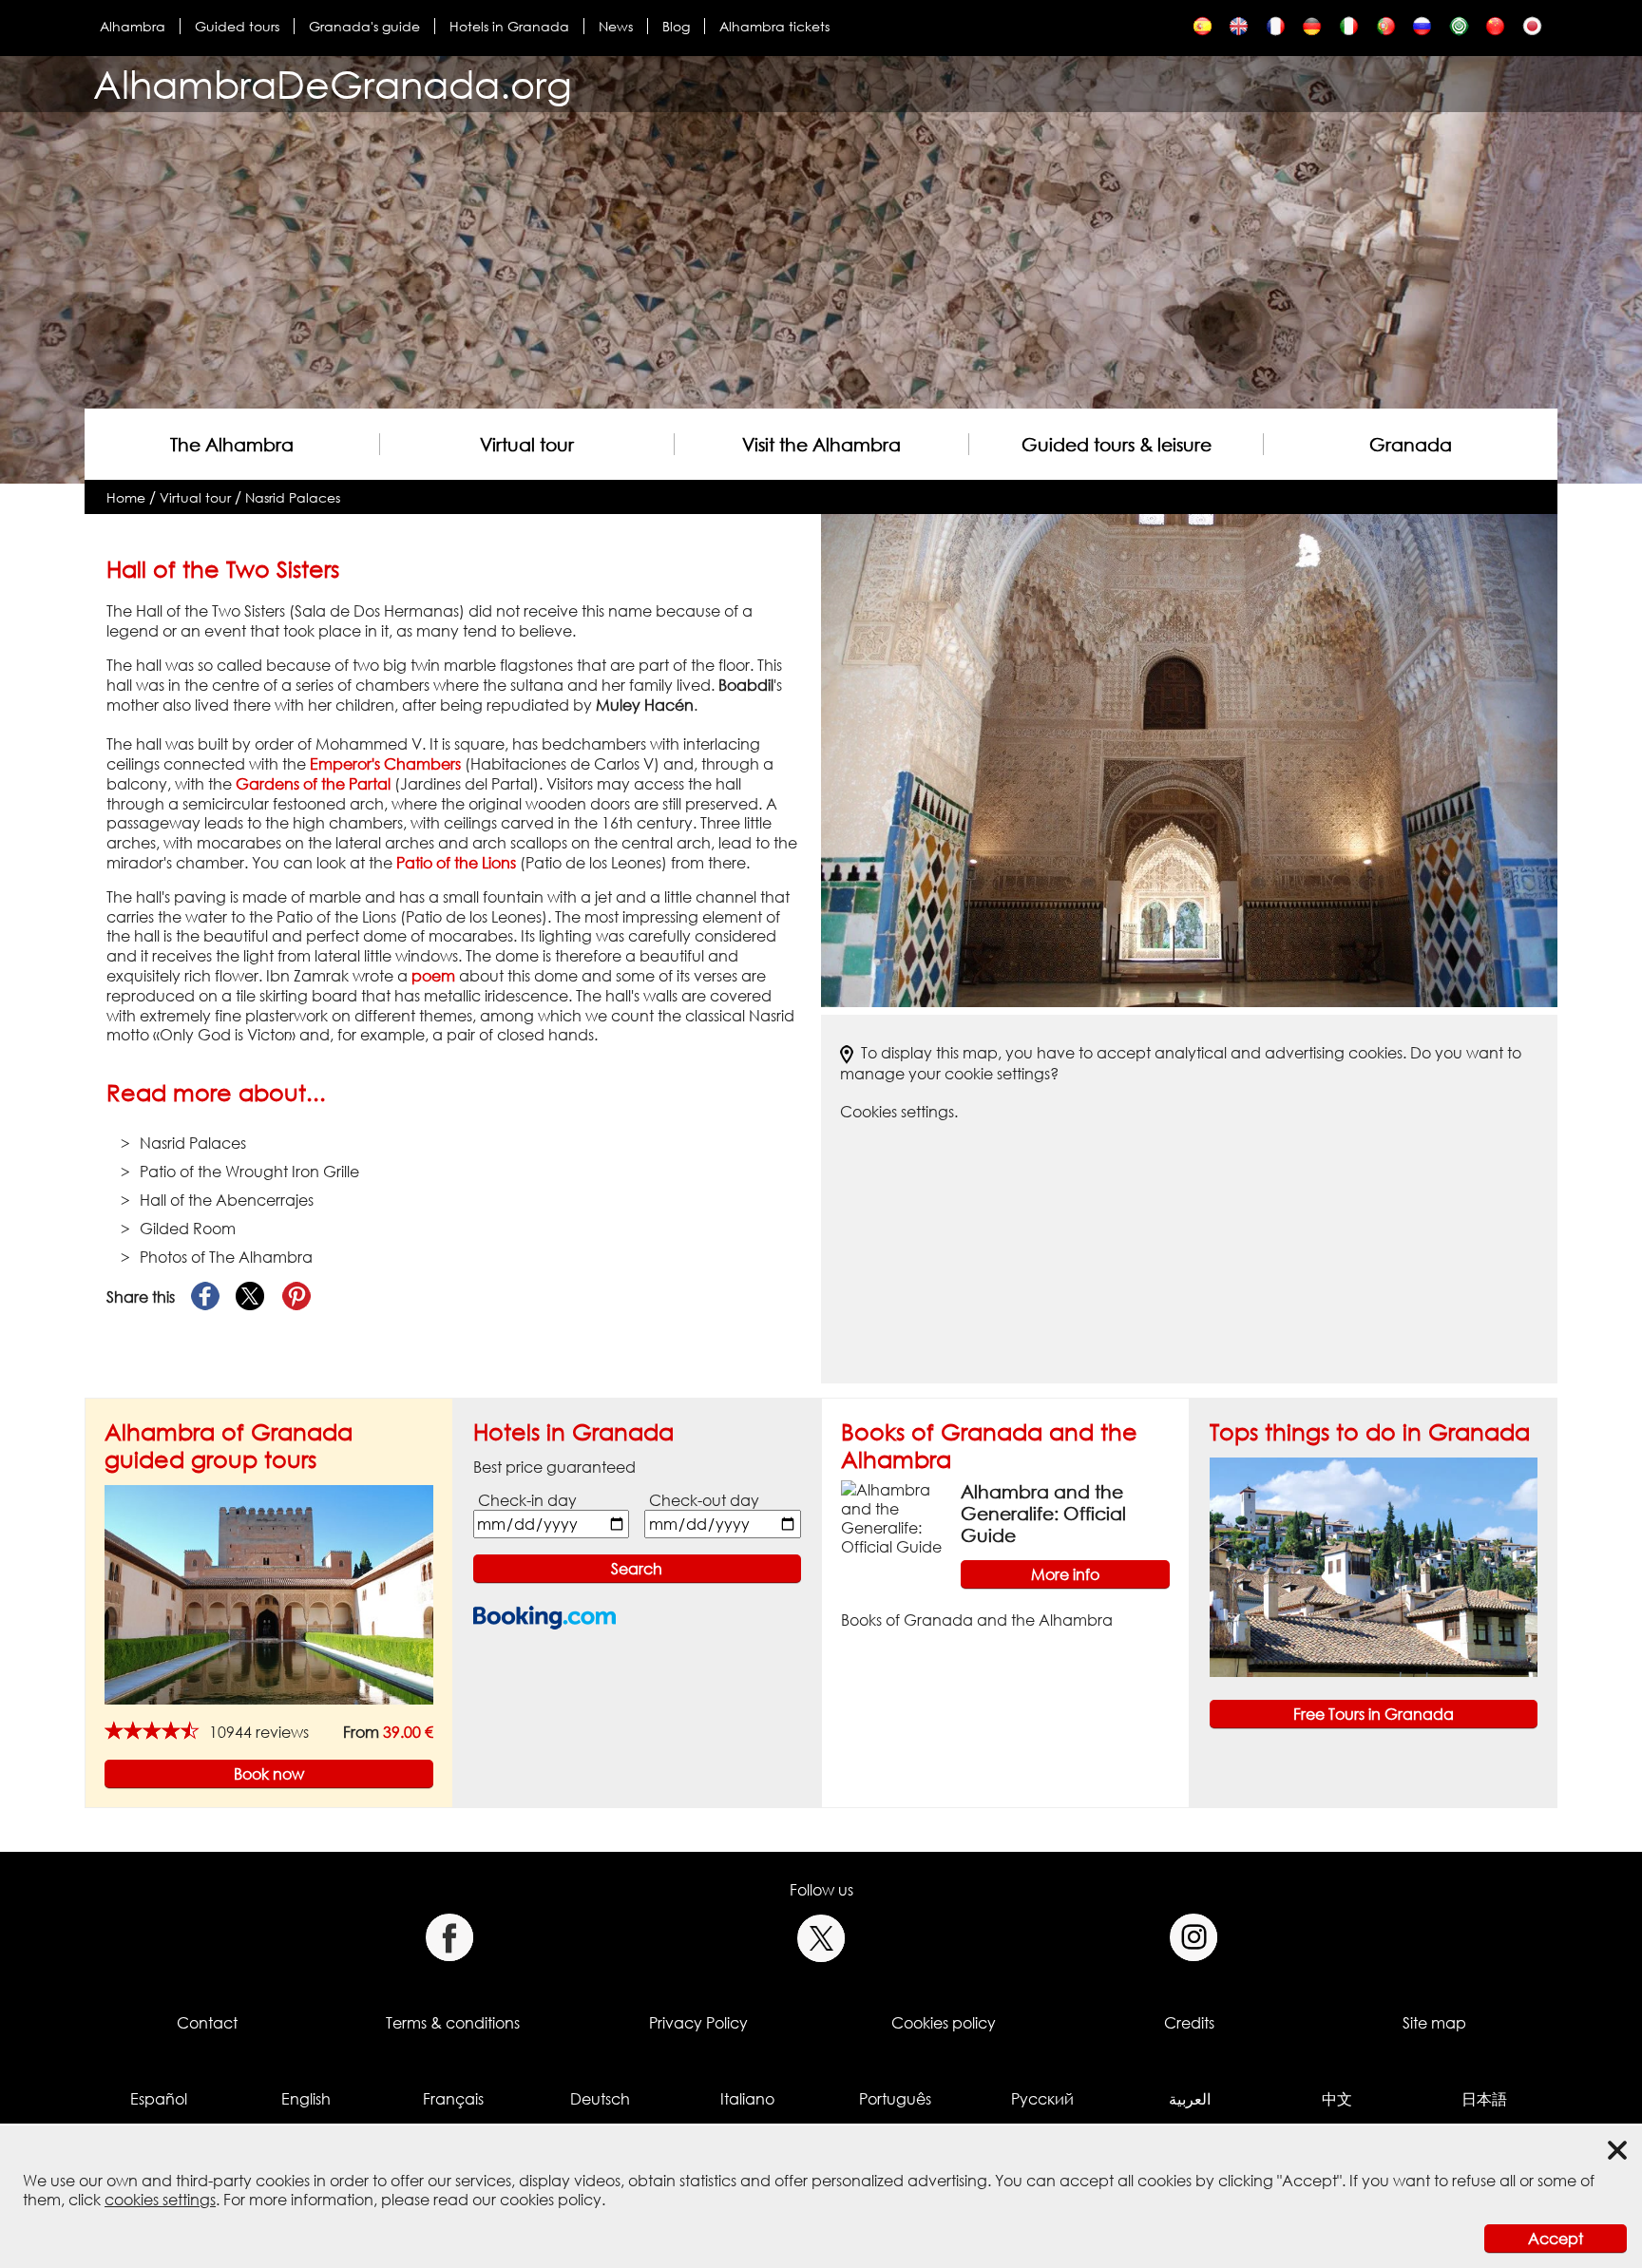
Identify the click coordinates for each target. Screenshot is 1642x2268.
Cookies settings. (899, 1112)
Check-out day (704, 1500)
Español (159, 2099)
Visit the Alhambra (821, 444)
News (616, 26)
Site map (1434, 2023)
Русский (1042, 2099)
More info (1065, 1574)
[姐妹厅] (1495, 31)
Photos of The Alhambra (226, 1257)
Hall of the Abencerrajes (227, 1200)
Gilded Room (188, 1229)
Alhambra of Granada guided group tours (229, 1445)
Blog (676, 26)
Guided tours (237, 26)
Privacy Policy (698, 2023)
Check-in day (527, 1500)
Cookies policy (944, 2023)
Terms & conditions (453, 2023)
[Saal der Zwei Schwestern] (1312, 31)
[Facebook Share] (205, 1297)
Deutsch (600, 2099)
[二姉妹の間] (1532, 31)
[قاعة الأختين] (1459, 31)
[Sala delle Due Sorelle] (1349, 31)
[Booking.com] (544, 1618)
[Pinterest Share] (296, 1297)
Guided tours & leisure (1117, 444)
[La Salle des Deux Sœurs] (1276, 31)
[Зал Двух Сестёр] (1422, 31)
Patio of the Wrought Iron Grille (249, 1172)
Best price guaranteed (554, 1467)
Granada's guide (364, 26)
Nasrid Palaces (293, 497)
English (306, 2099)
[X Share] (251, 1297)
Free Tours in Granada (1374, 1714)
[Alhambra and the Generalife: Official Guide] (893, 1516)
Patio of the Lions (456, 863)
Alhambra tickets (774, 26)
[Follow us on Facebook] (449, 1938)
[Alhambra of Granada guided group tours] (269, 1593)
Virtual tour (527, 444)
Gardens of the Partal (313, 784)
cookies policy (551, 2200)
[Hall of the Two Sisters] (1239, 31)
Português (895, 2099)
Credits (1189, 2023)
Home (126, 497)
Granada (1411, 444)
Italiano (747, 2099)
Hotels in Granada (509, 26)
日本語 (1484, 2099)
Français (453, 2099)
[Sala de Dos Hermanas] (1203, 31)
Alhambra (133, 26)
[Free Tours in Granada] (1374, 1566)
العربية (1190, 2099)
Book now (269, 1774)
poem (433, 976)
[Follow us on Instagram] (1194, 1938)
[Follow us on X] (821, 1938)
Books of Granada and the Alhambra (977, 1620)
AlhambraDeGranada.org (333, 84)
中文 (1337, 2099)
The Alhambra (232, 444)
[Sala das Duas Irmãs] (1386, 31)
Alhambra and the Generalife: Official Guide (1043, 1513)
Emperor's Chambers (385, 764)
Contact (207, 2023)
